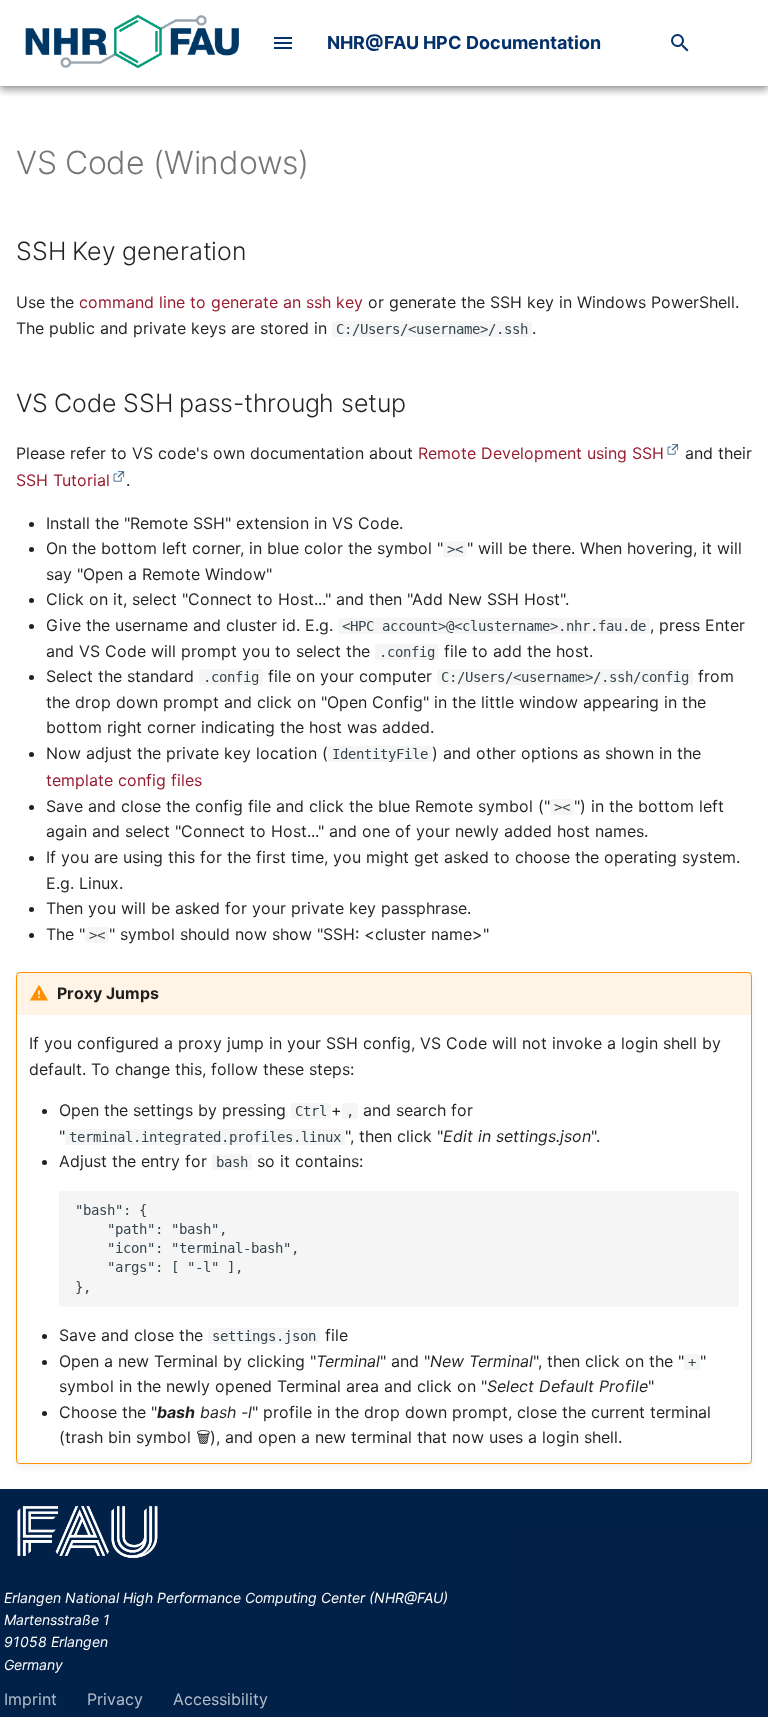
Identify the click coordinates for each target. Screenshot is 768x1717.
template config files (124, 780)
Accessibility (220, 1699)
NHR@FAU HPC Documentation (464, 42)
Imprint (30, 1699)
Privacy (115, 1699)
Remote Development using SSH (541, 453)
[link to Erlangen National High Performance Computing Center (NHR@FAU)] (131, 43)
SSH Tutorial (63, 480)
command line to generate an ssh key (221, 302)
